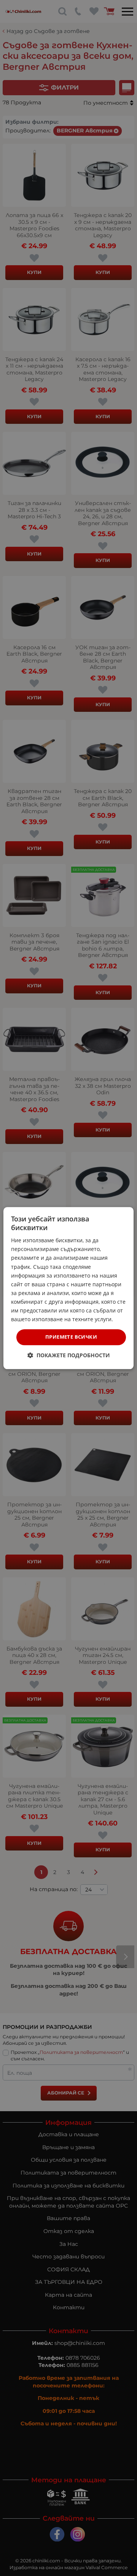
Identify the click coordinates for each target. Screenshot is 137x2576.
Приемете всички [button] (71, 1337)
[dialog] (68, 1288)
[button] (69, 1355)
